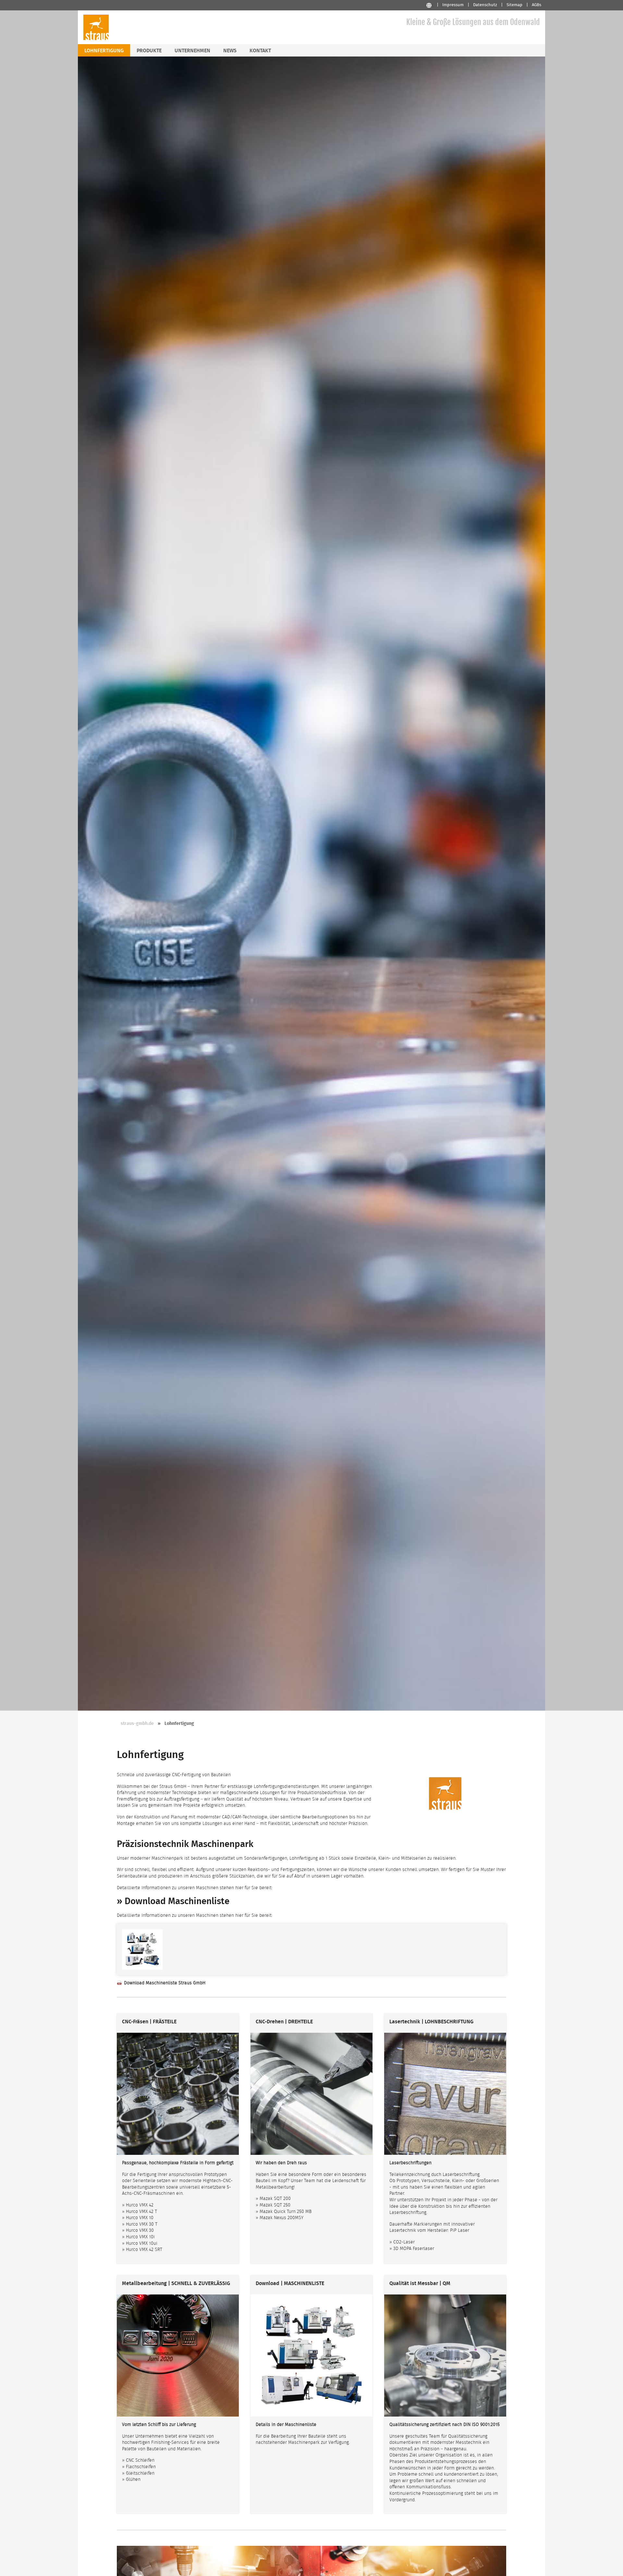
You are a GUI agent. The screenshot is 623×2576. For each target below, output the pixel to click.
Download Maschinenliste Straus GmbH (165, 1983)
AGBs (537, 5)
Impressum (453, 5)
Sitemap (514, 5)
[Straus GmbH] (96, 39)
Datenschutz (485, 5)
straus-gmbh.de (137, 1724)
